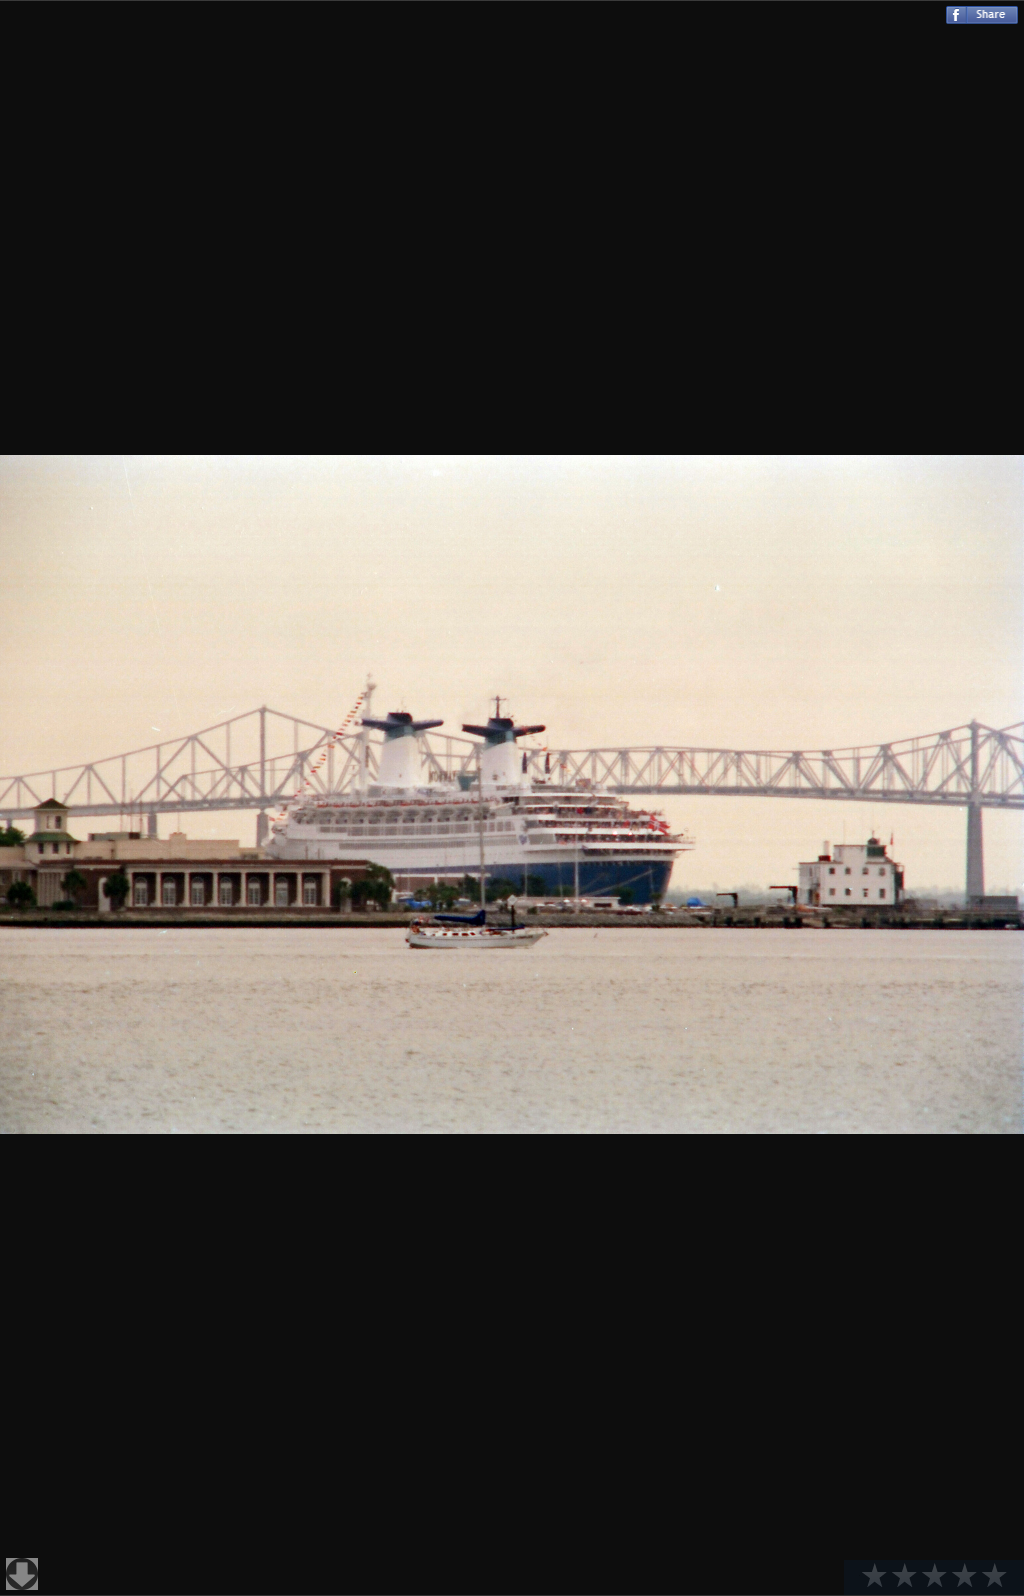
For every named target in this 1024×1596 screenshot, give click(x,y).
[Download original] (22, 1574)
